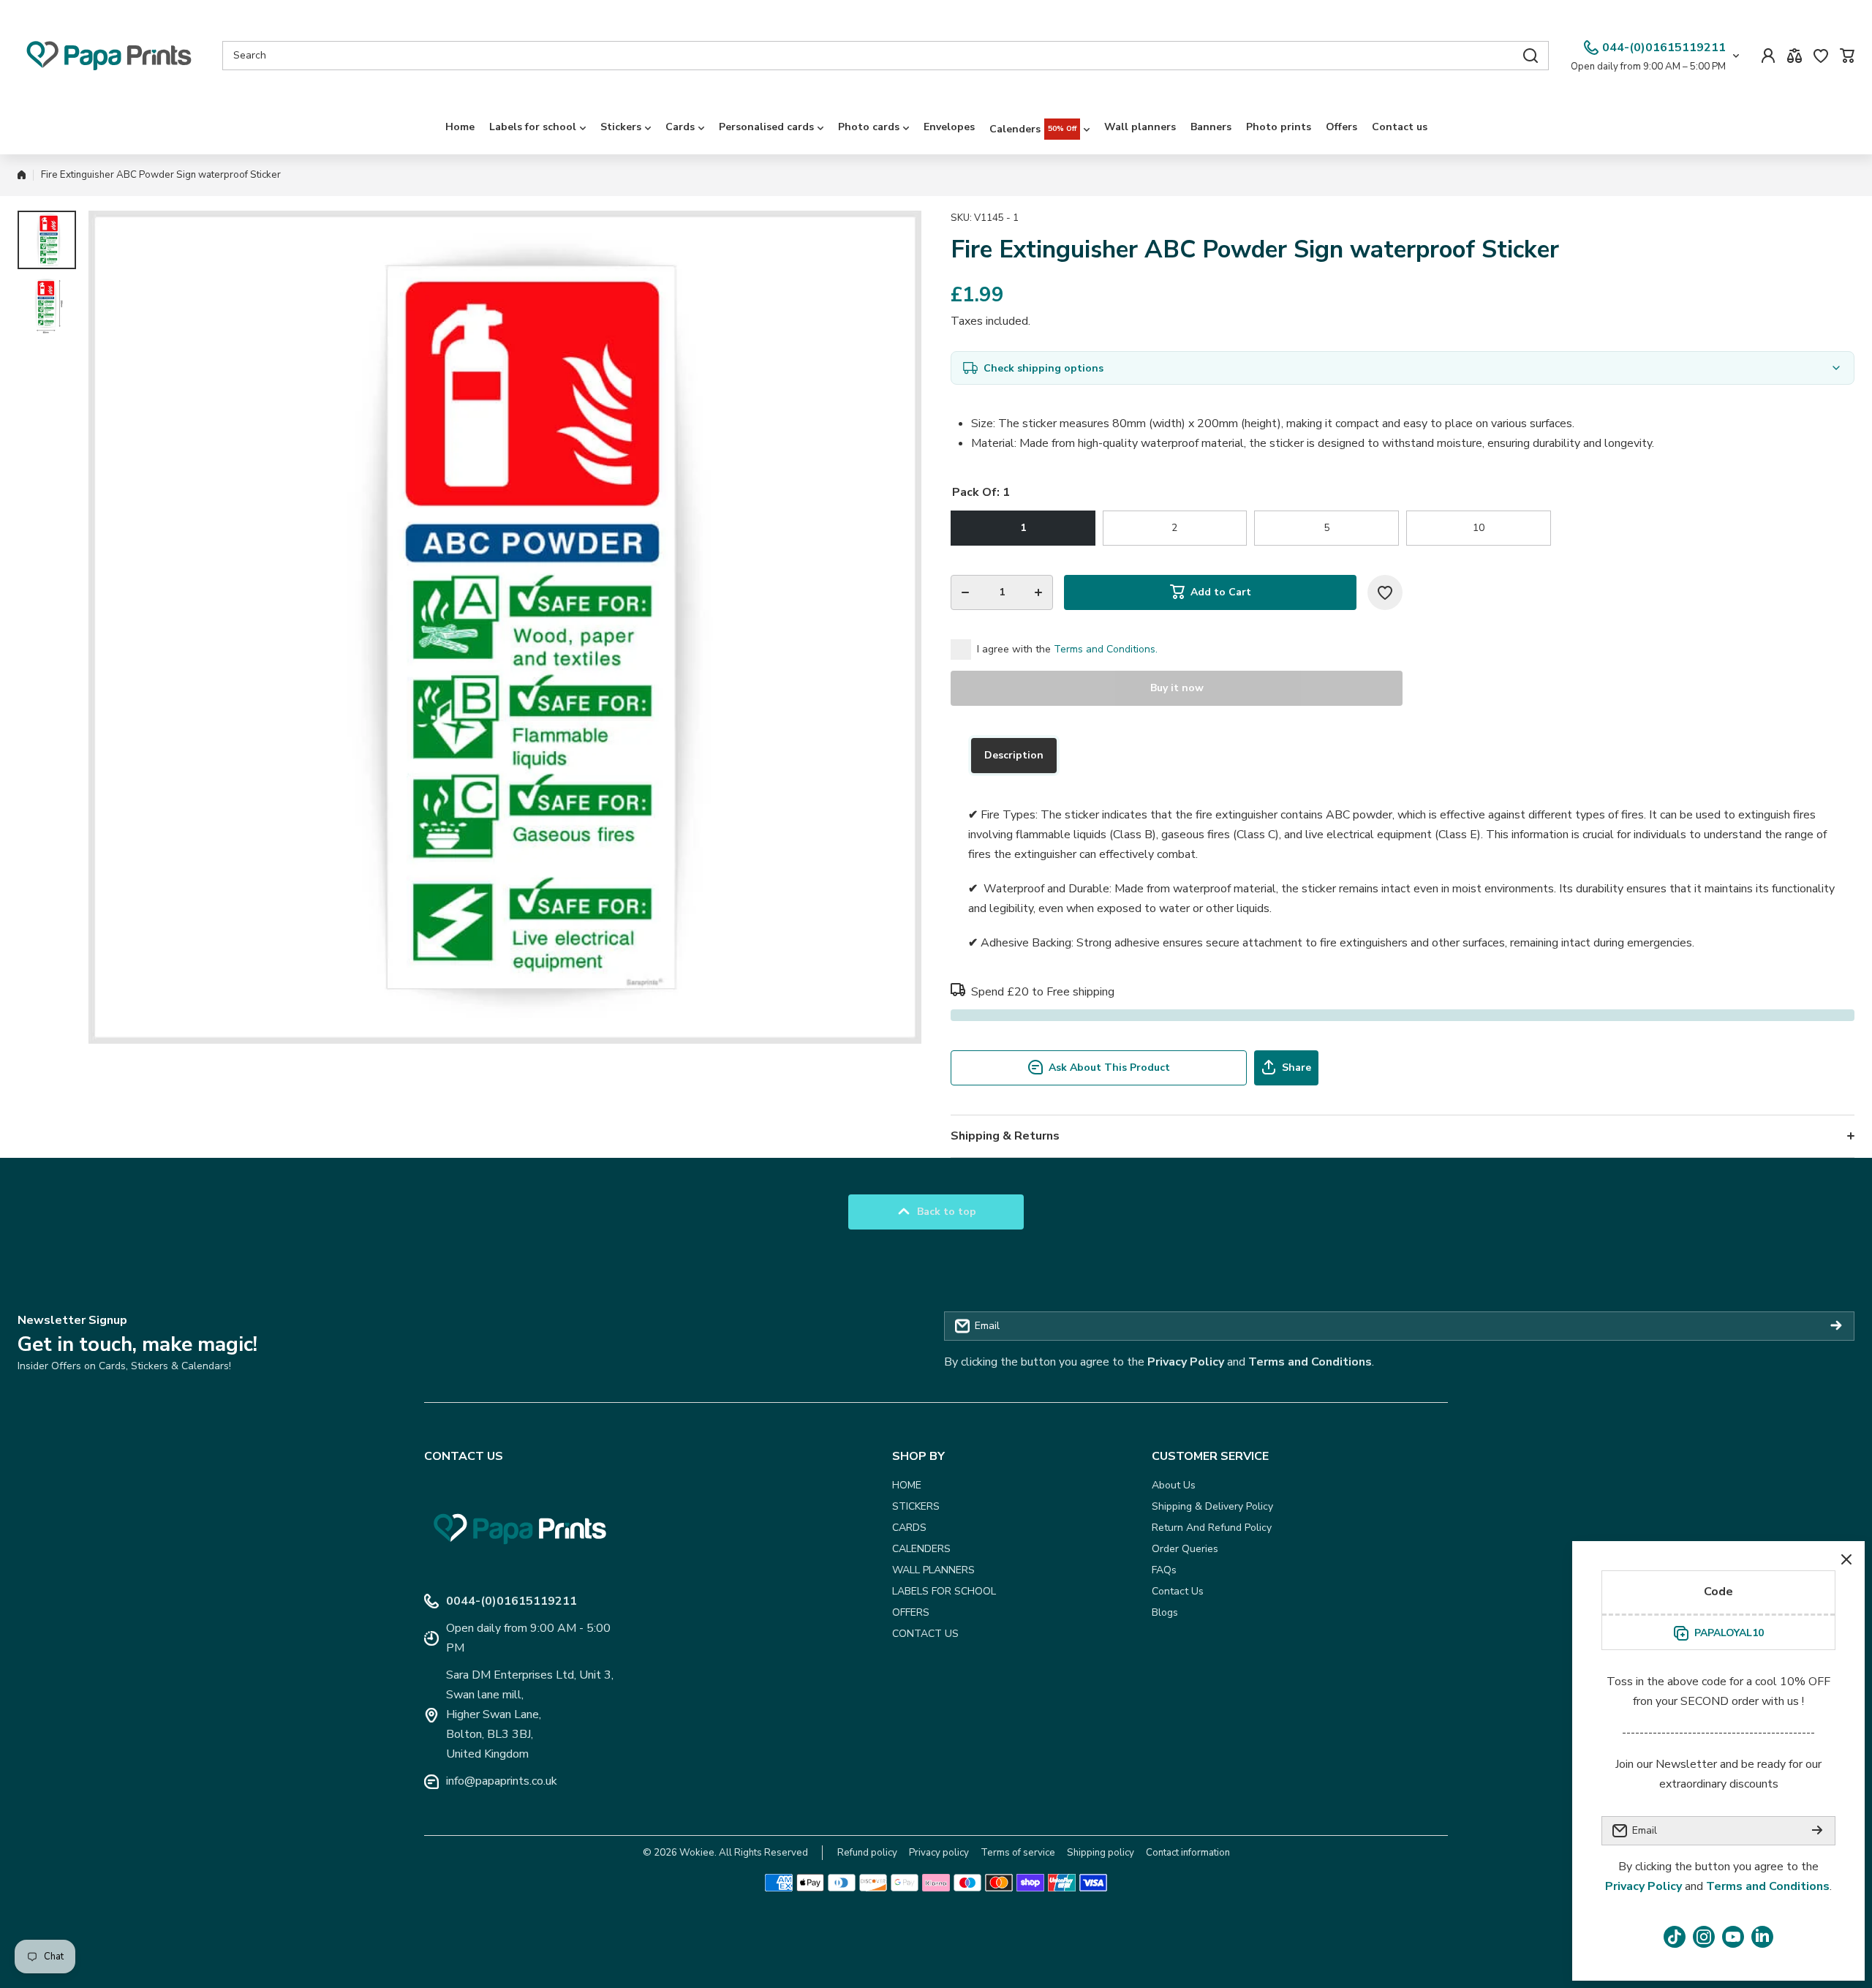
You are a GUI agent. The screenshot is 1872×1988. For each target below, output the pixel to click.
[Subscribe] (1836, 1326)
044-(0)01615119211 (1664, 48)
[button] (1847, 56)
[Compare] (1794, 56)
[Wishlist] (1821, 56)
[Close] (1846, 1559)
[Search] (1531, 56)
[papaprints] (109, 56)
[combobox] (886, 56)
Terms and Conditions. (1106, 649)
